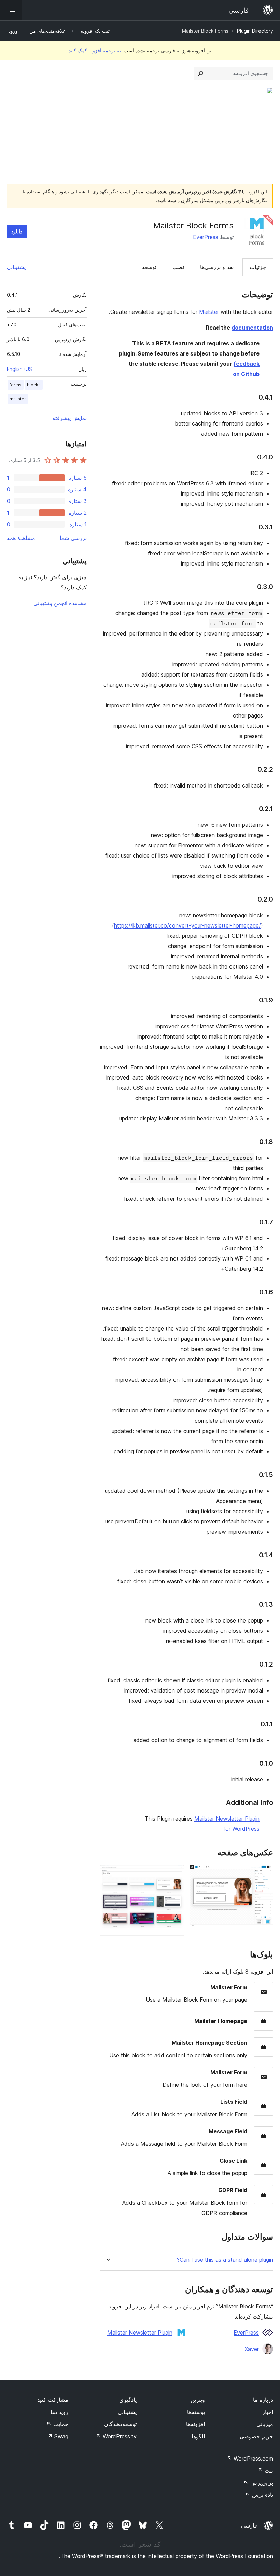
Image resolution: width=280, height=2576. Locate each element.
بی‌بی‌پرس (258, 2483)
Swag (58, 2436)
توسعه (149, 267)
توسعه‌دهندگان (120, 2424)
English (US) (20, 369)
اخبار (268, 2412)
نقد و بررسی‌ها (217, 267)
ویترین (198, 2400)
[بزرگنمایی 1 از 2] (264, 1874)
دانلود (17, 231)
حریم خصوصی (256, 2436)
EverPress (206, 237)
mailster (18, 399)
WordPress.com (250, 2459)
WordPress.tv (116, 2436)
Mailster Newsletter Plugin (140, 2333)
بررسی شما (73, 538)
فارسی (249, 2525)
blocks (34, 385)
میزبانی (265, 2424)
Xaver (252, 2349)
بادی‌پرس (259, 2495)
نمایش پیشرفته (69, 418)
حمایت (57, 2424)
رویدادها (59, 2412)
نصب (178, 267)
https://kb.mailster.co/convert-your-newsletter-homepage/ (187, 925)
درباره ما (263, 2400)
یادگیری (128, 2400)
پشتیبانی (16, 267)
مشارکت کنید (53, 2400)
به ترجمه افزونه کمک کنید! (94, 50)
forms (16, 385)
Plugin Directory (255, 31)
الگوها (198, 2436)
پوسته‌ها (196, 2412)
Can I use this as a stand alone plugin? (225, 2260)
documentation (252, 328)
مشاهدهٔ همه (21, 538)
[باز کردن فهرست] (11, 10)
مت (265, 2470)
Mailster (209, 312)
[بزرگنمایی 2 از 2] (175, 1874)
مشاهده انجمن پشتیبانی (60, 603)
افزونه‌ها (195, 2424)
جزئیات (258, 267)
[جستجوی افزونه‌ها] (201, 73)
